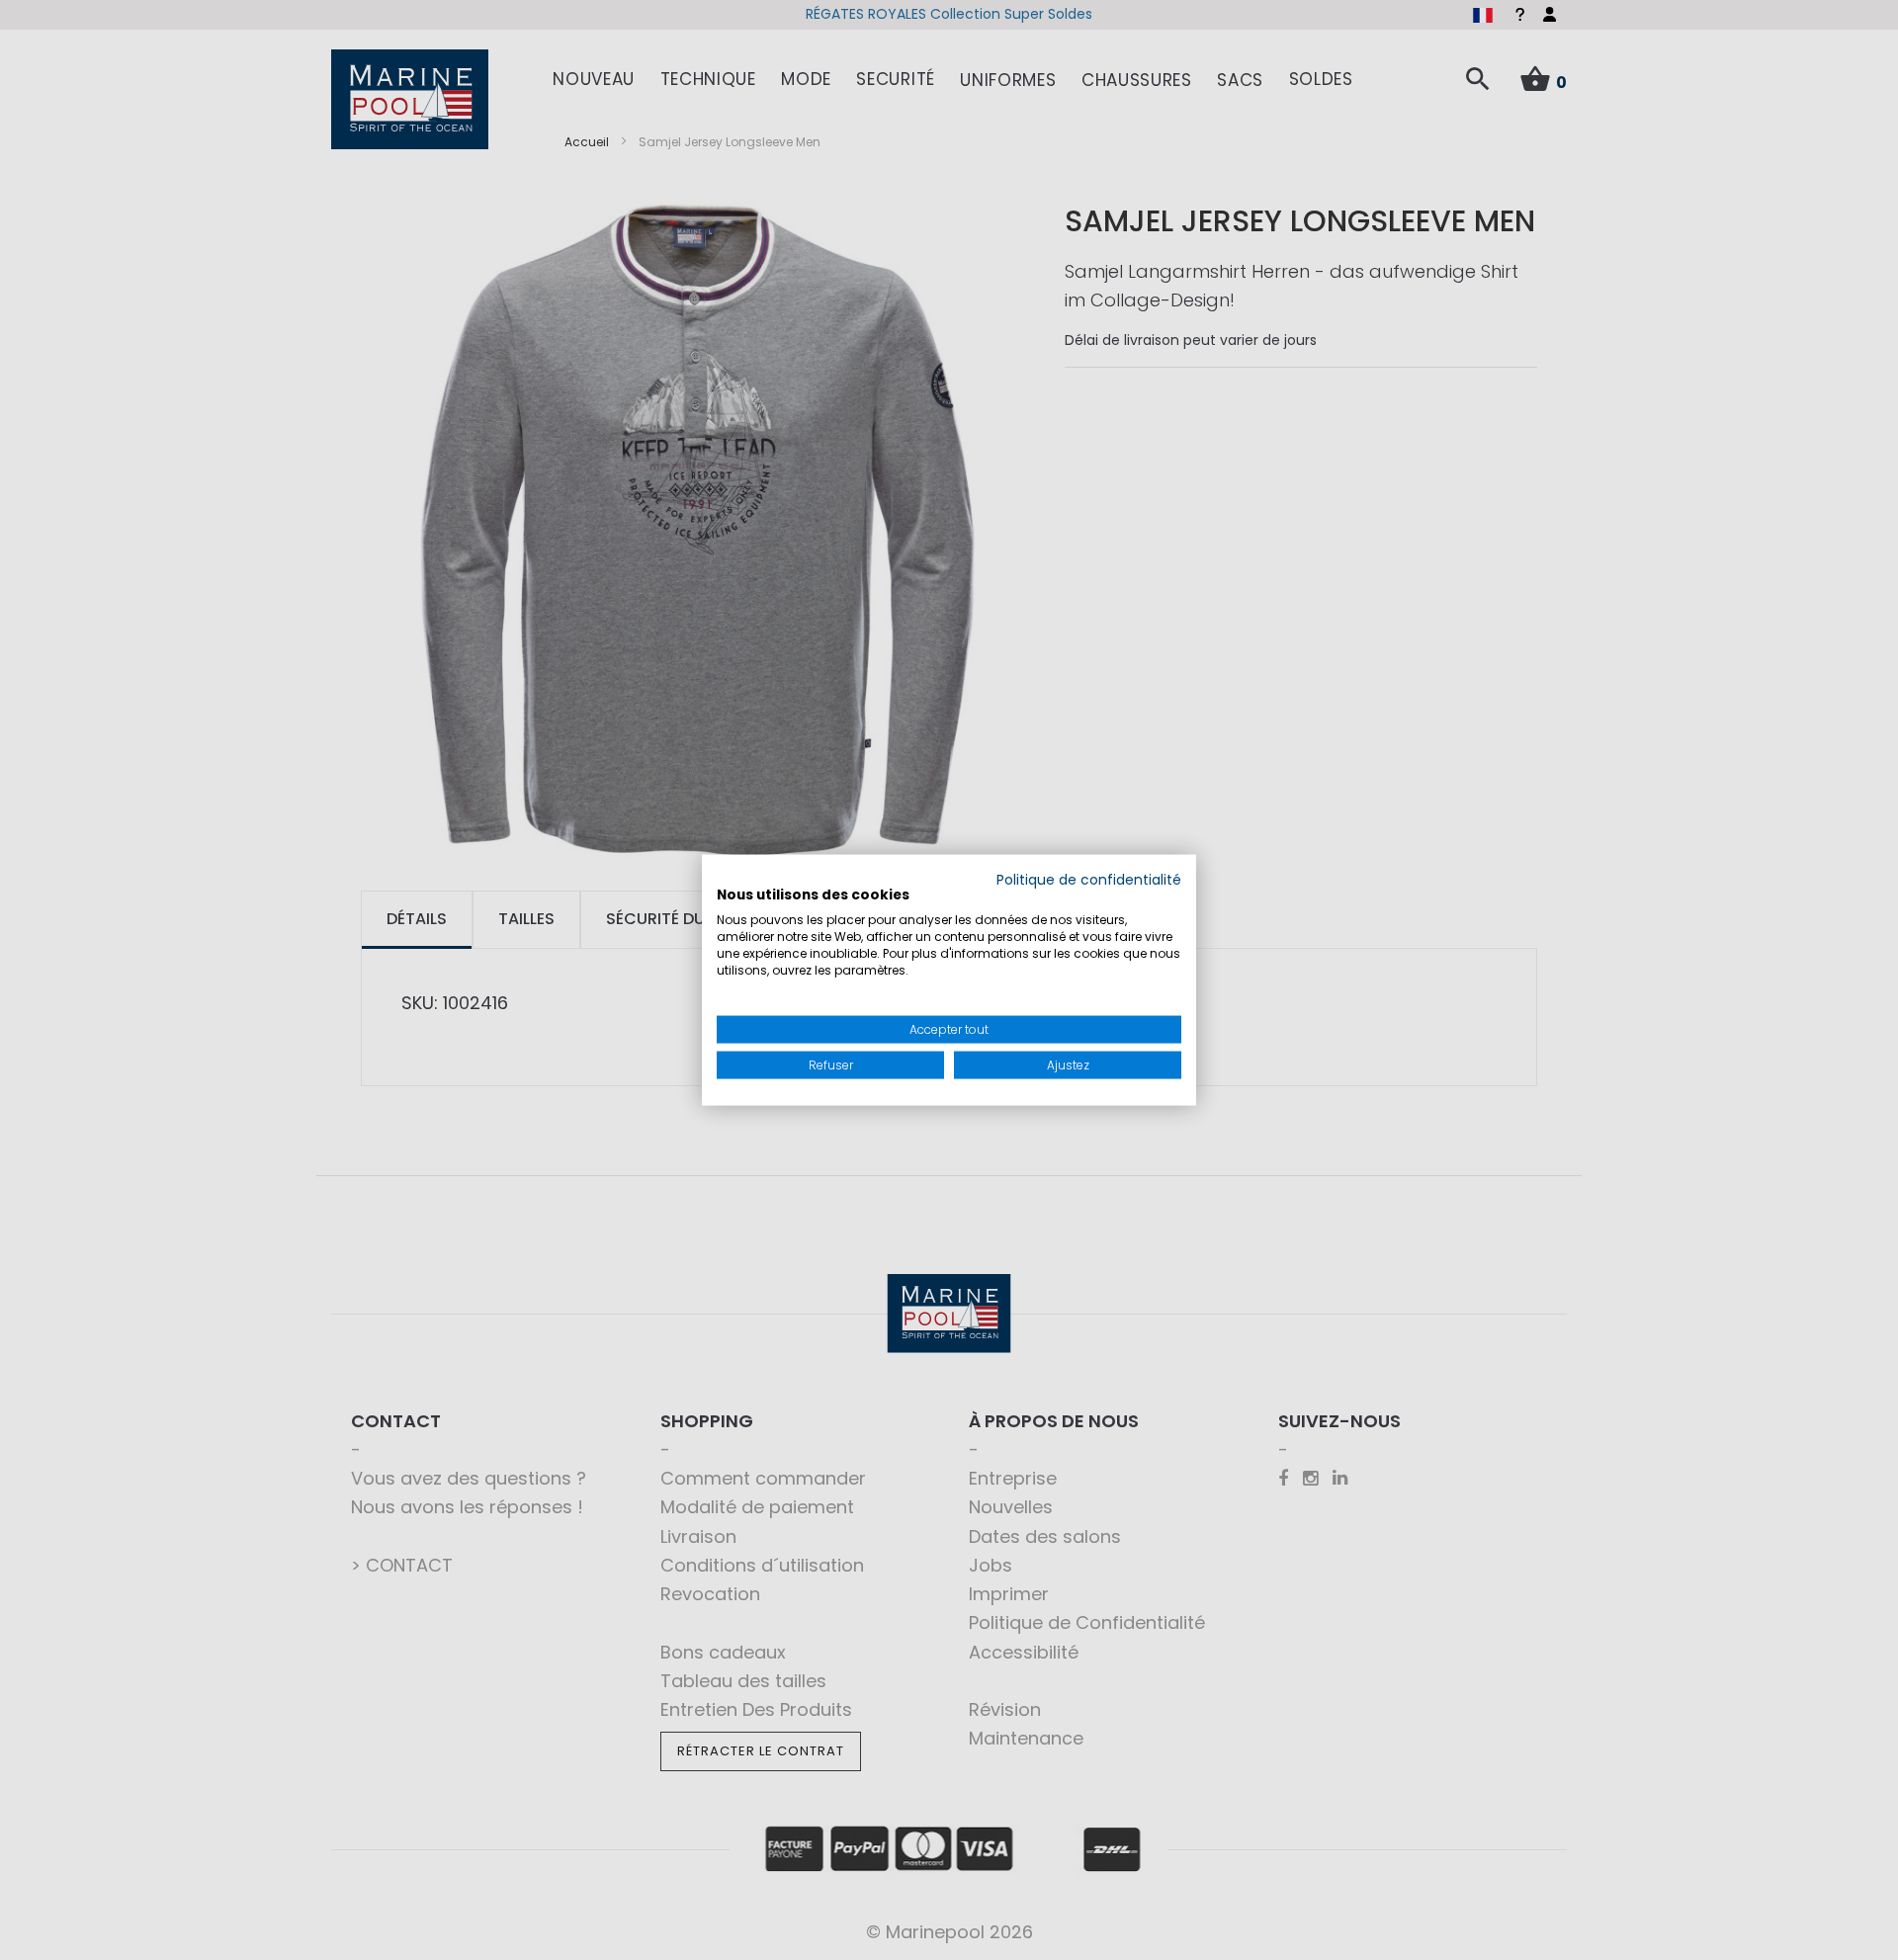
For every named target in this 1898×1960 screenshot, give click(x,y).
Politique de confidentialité (1089, 879)
